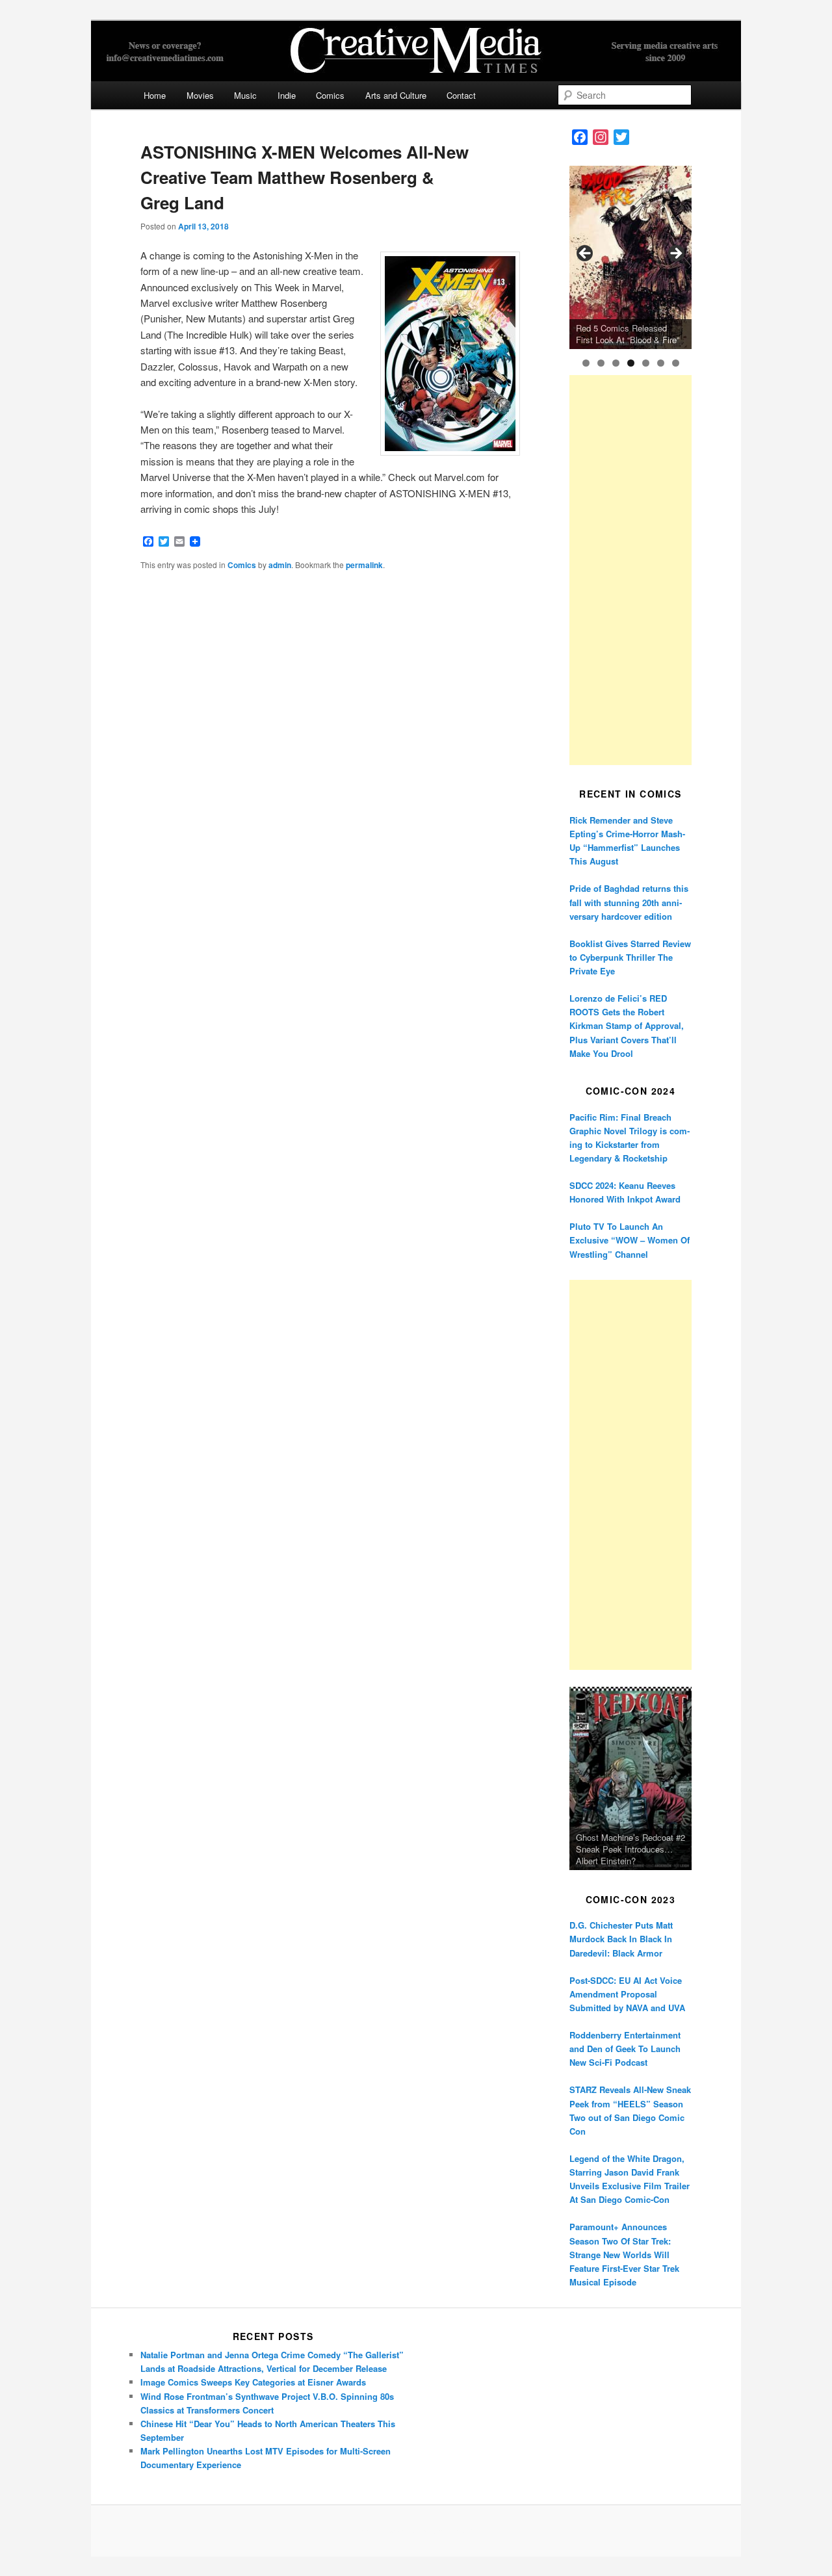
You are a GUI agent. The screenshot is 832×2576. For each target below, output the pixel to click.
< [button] (586, 254)
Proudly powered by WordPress (416, 2530)
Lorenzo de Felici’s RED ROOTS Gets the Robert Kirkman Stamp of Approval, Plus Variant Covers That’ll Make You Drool (627, 1026)
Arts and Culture (396, 95)
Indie (287, 95)
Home (155, 95)
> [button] (675, 254)
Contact (461, 95)
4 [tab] (631, 363)
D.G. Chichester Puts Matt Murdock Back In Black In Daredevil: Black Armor (621, 1939)
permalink (364, 565)
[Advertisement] (630, 570)
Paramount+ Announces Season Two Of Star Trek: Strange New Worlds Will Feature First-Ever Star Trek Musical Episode (624, 2254)
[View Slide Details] (630, 257)
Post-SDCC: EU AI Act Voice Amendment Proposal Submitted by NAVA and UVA (627, 1994)
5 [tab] (646, 363)
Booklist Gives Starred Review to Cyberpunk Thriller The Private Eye (630, 957)
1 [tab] (586, 363)
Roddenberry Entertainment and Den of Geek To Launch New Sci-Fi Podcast (625, 2049)
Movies (200, 95)
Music (245, 95)
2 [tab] (601, 363)
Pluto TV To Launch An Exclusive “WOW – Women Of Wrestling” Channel (630, 1240)
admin (280, 565)
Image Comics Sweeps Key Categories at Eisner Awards (253, 2382)
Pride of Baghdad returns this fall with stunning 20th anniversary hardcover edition (629, 902)
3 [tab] (616, 363)
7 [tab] (676, 363)
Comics (330, 95)
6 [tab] (661, 363)
